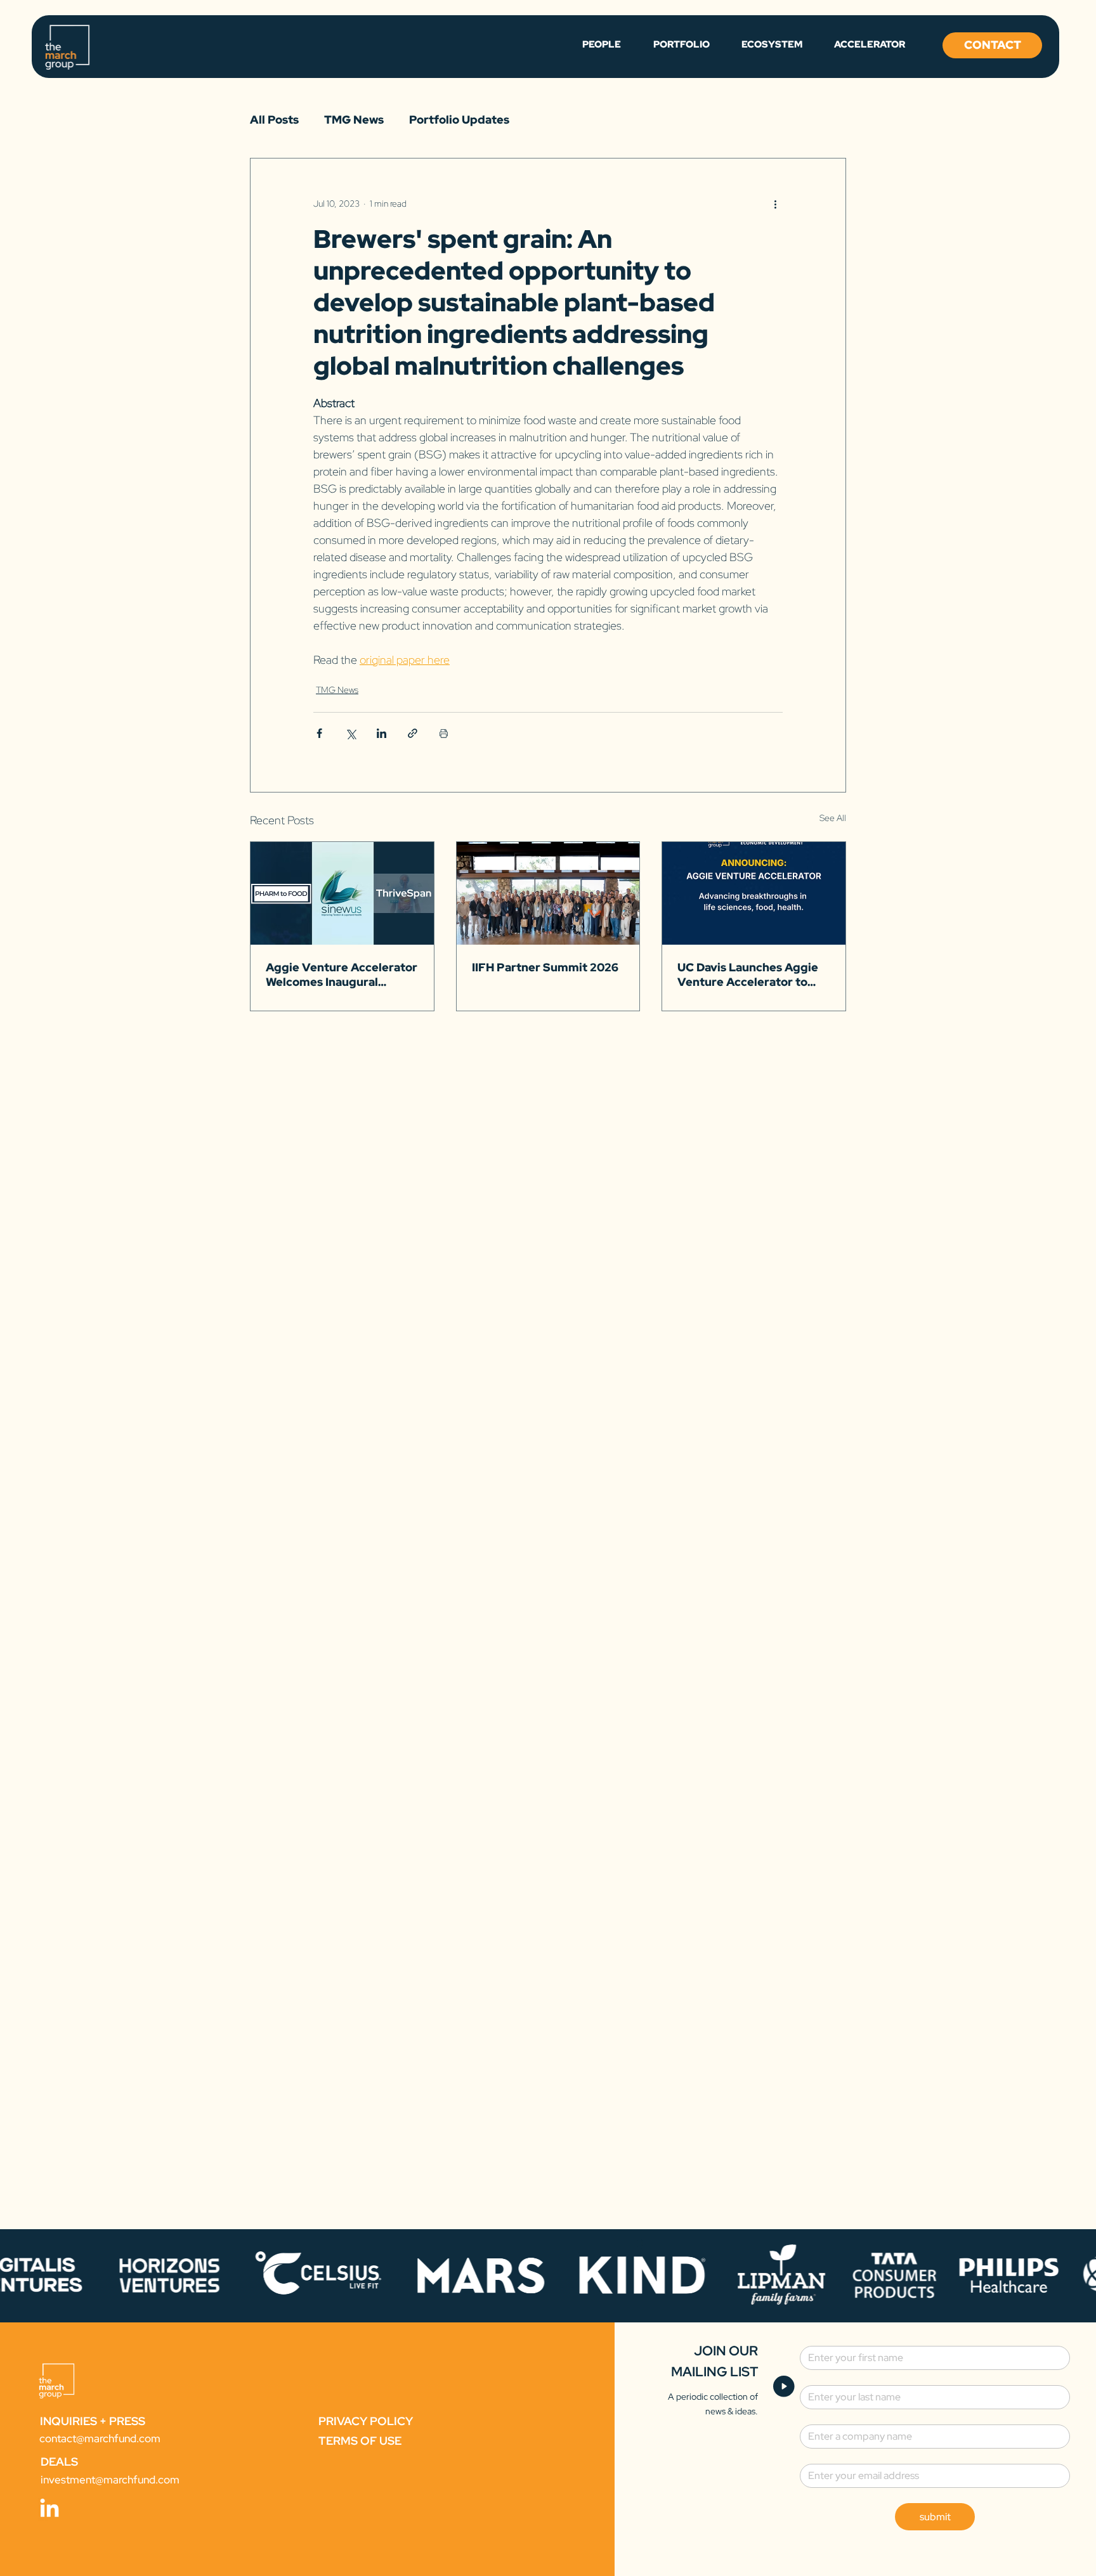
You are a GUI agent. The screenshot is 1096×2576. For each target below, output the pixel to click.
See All (833, 818)
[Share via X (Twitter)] (350, 733)
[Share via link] (413, 733)
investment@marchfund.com (110, 2480)
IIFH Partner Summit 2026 (545, 967)
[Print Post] (444, 733)
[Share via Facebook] (319, 733)
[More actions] (775, 204)
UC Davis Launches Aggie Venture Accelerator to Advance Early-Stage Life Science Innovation (750, 974)
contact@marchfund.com (100, 2438)
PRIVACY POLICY (366, 2421)
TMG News (354, 120)
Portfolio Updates (459, 120)
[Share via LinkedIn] (382, 733)
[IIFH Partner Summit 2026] (548, 893)
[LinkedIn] (49, 2509)
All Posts (274, 120)
